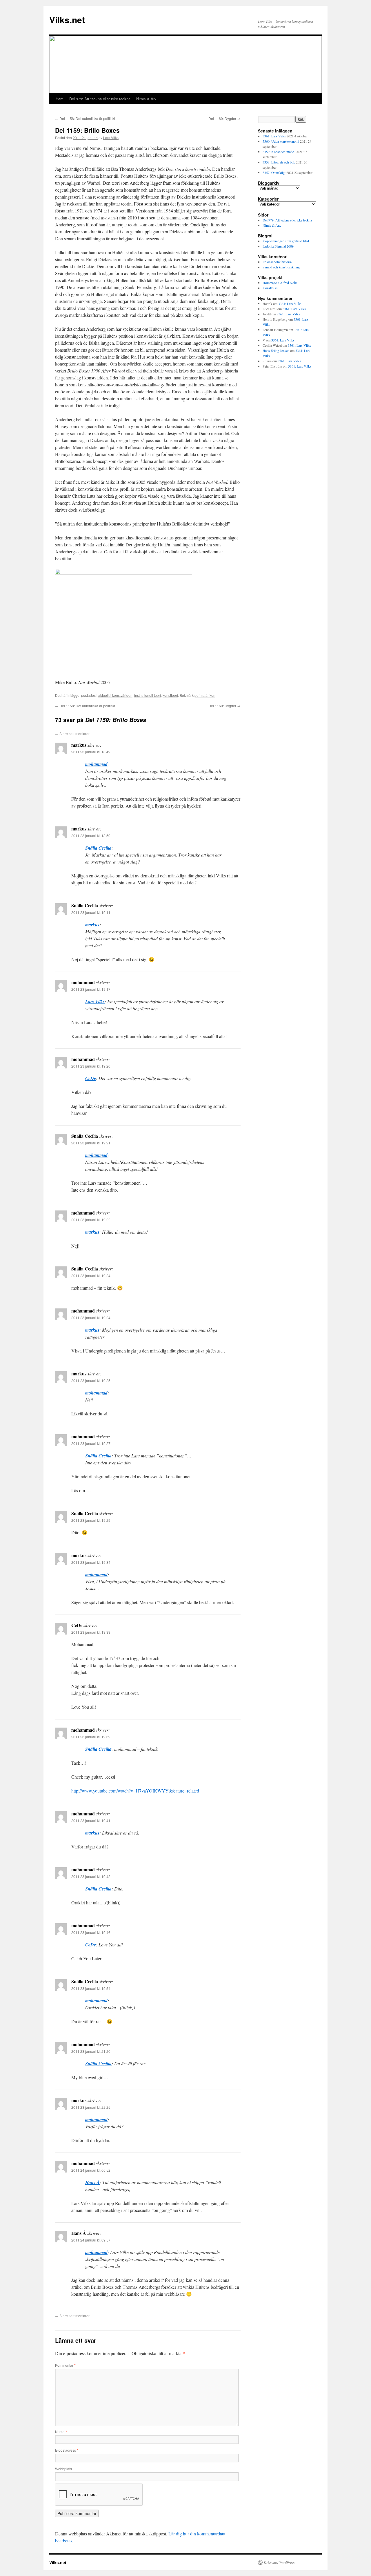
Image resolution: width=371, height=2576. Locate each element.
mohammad (96, 764)
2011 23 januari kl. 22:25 (91, 2107)
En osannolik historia (277, 262)
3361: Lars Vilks (274, 136)
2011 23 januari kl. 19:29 (91, 1520)
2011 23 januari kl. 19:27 (91, 1443)
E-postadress (67, 2450)
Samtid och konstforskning (281, 267)
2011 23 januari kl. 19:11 (91, 912)
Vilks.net (67, 20)
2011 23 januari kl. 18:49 (91, 752)
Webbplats (63, 2469)
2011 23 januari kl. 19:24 (91, 1276)
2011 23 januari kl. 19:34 (91, 1562)
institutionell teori (148, 695)
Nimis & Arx (146, 99)
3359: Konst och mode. (279, 152)
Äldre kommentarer (72, 733)
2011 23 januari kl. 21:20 (91, 2051)
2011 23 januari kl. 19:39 (91, 1632)
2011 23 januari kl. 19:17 (91, 989)
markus (92, 925)
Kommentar (65, 2365)
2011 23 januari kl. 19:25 (91, 1380)
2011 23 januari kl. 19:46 (91, 1932)
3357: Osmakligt (274, 172)
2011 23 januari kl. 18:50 (91, 836)
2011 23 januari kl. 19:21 (91, 1143)
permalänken (205, 695)
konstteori (170, 695)
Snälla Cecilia (98, 848)
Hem (60, 99)
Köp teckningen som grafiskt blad (286, 241)
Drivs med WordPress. (280, 2562)
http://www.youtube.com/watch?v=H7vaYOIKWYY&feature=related (135, 1791)
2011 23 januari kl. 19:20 (91, 1066)
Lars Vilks (111, 138)
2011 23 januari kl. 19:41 (91, 1820)
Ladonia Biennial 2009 (278, 246)
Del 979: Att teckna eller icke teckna (100, 99)
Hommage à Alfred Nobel (280, 283)
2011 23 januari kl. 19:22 (91, 1220)
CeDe (91, 1078)
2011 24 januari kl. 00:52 (91, 2170)
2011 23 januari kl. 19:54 (91, 1988)
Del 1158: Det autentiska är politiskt (85, 118)
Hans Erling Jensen (276, 350)
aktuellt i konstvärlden (115, 695)
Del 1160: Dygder (224, 118)
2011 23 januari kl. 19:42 (91, 1876)
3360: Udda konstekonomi (281, 141)
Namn (61, 2432)
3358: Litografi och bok (279, 162)
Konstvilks (270, 288)
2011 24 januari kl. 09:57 (91, 2240)
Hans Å (92, 2182)
